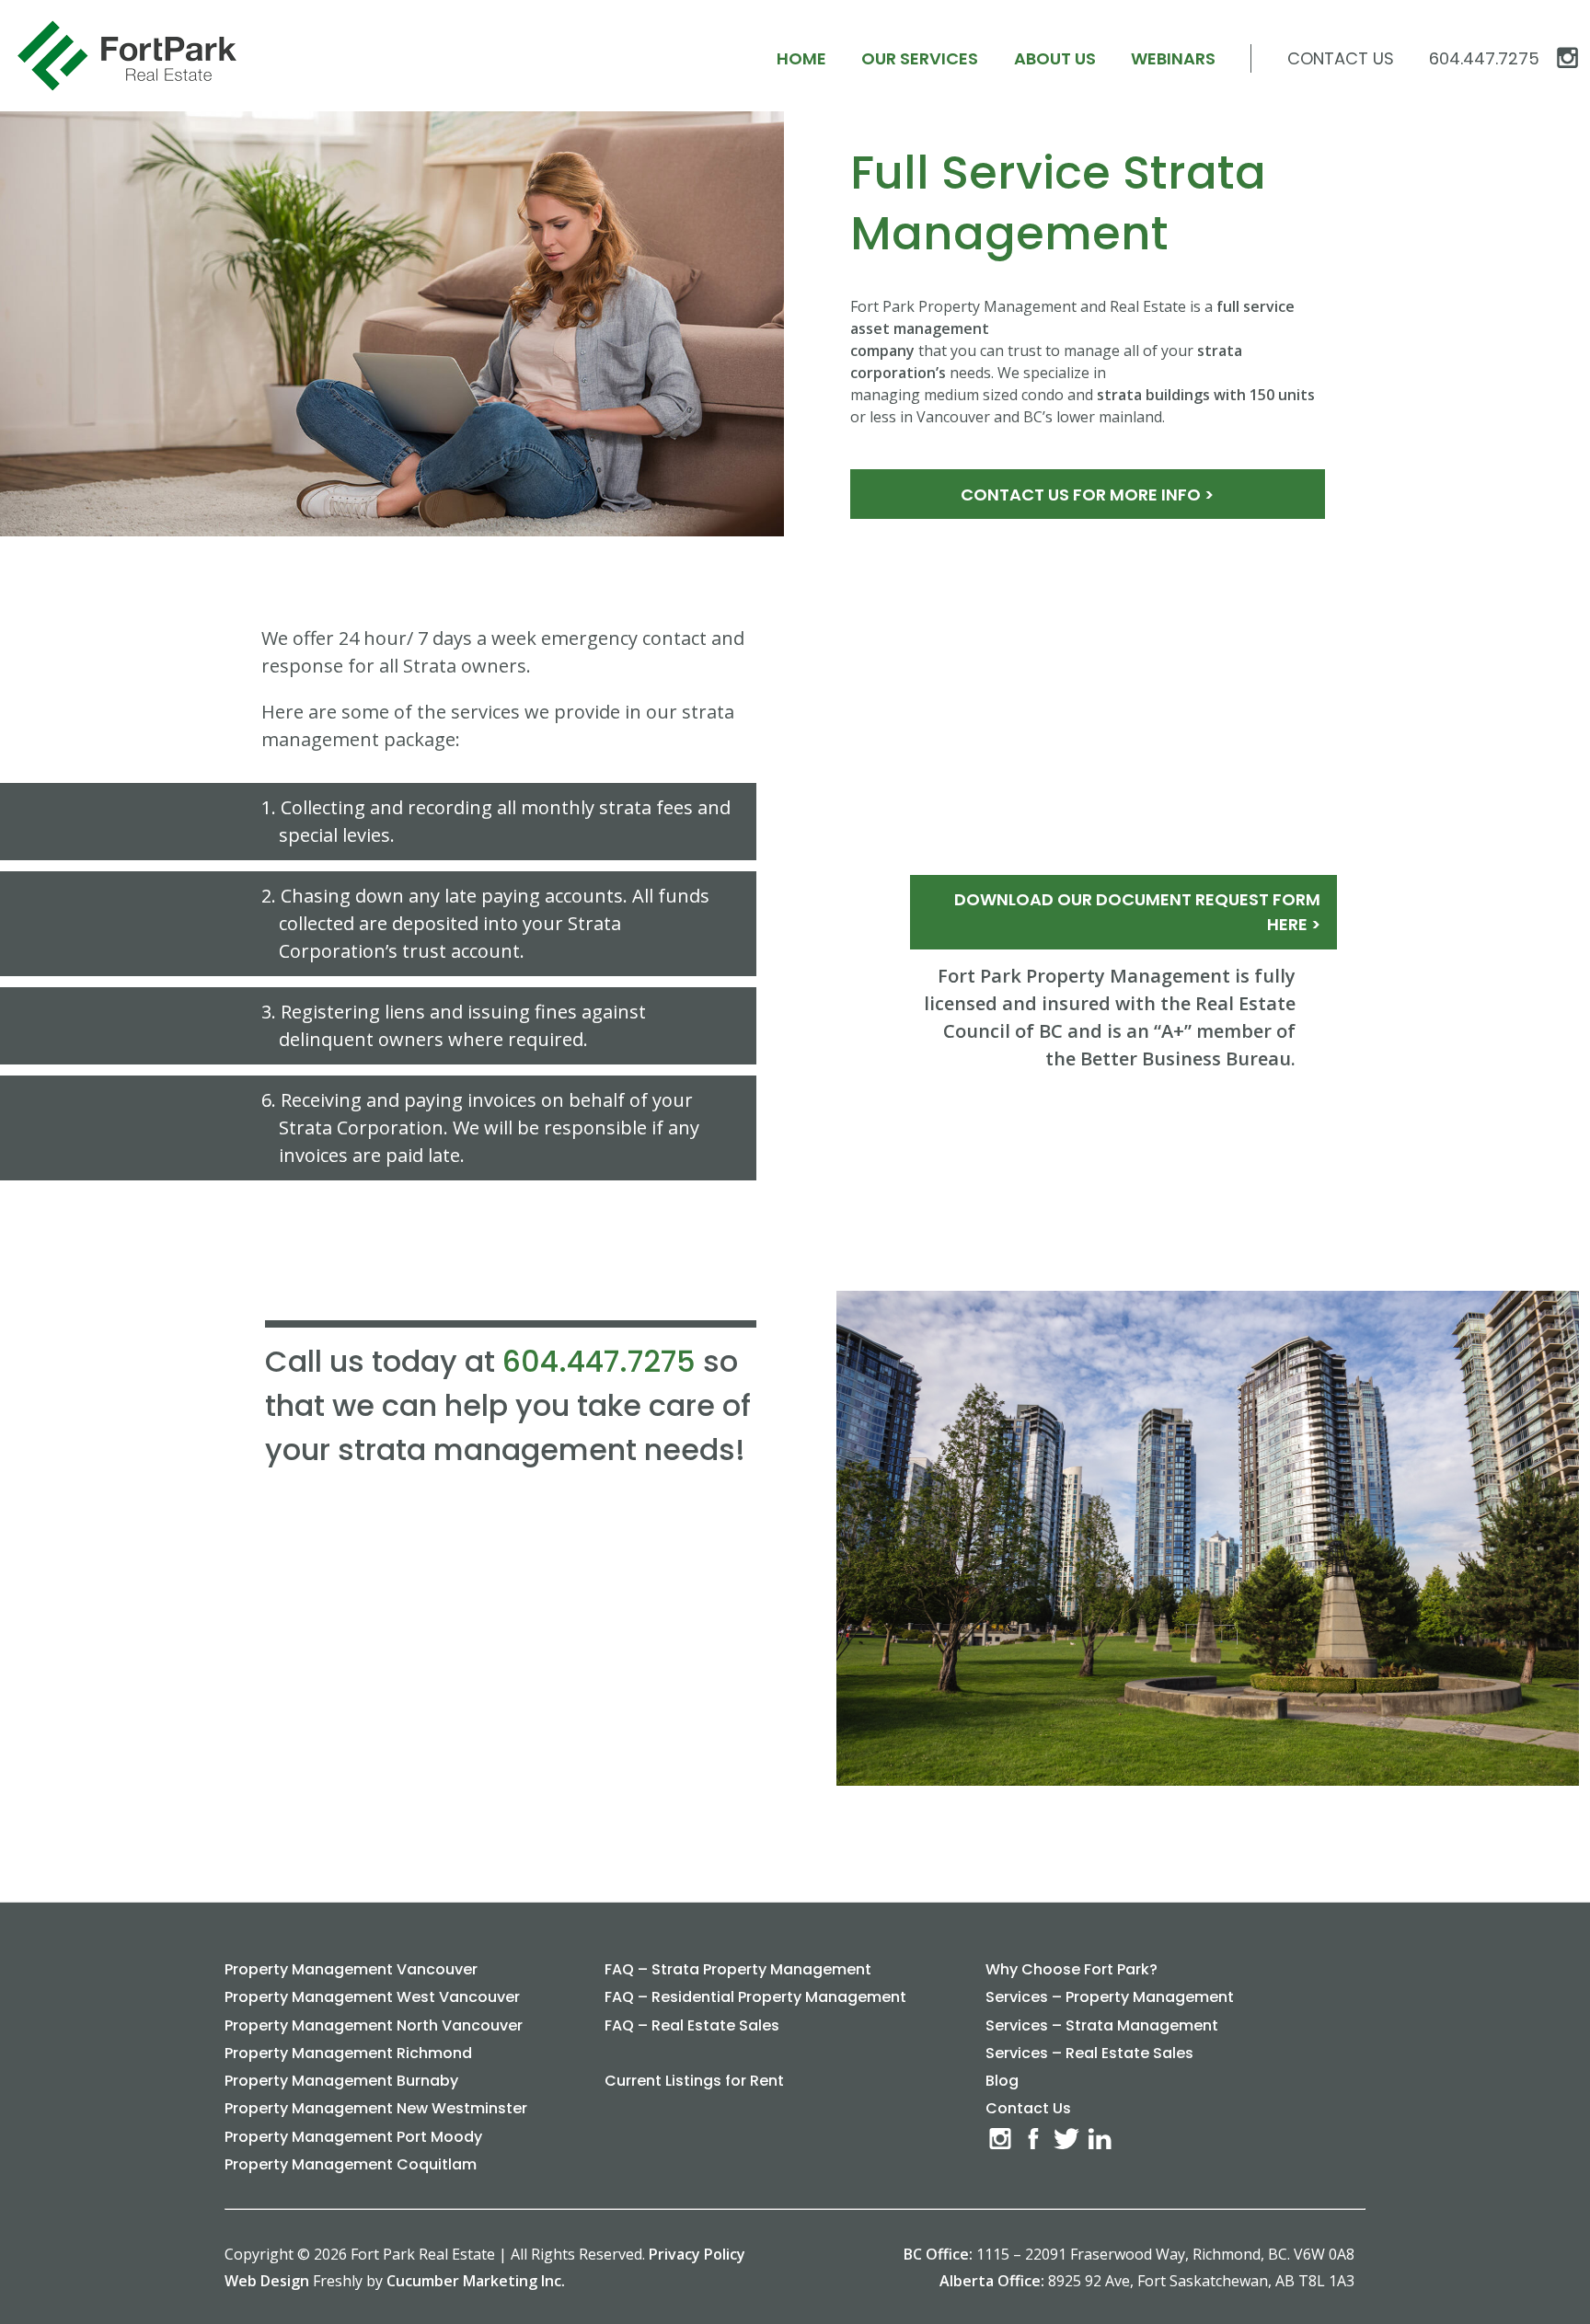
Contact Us (1341, 58)
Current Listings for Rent (694, 2081)
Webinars (1173, 58)
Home (801, 58)
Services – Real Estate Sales (1089, 2053)
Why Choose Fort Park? (1072, 1969)
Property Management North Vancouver (374, 2025)
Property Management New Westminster (376, 2108)
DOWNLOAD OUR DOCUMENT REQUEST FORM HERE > (1137, 912)
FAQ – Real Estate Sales (692, 2025)
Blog (1002, 2081)
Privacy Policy (697, 2254)
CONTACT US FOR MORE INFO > (1087, 495)
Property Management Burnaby (341, 2081)
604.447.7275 (599, 1361)
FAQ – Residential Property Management (755, 1997)
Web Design (267, 2281)
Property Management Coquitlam (351, 2164)
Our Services (920, 58)
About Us (1055, 58)
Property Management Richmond (348, 2053)
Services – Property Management (1110, 1997)
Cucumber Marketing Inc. (476, 2281)
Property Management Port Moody (353, 2137)
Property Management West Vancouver (372, 1997)
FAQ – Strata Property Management (738, 1969)
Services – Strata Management (1102, 2025)
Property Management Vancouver (351, 1969)
